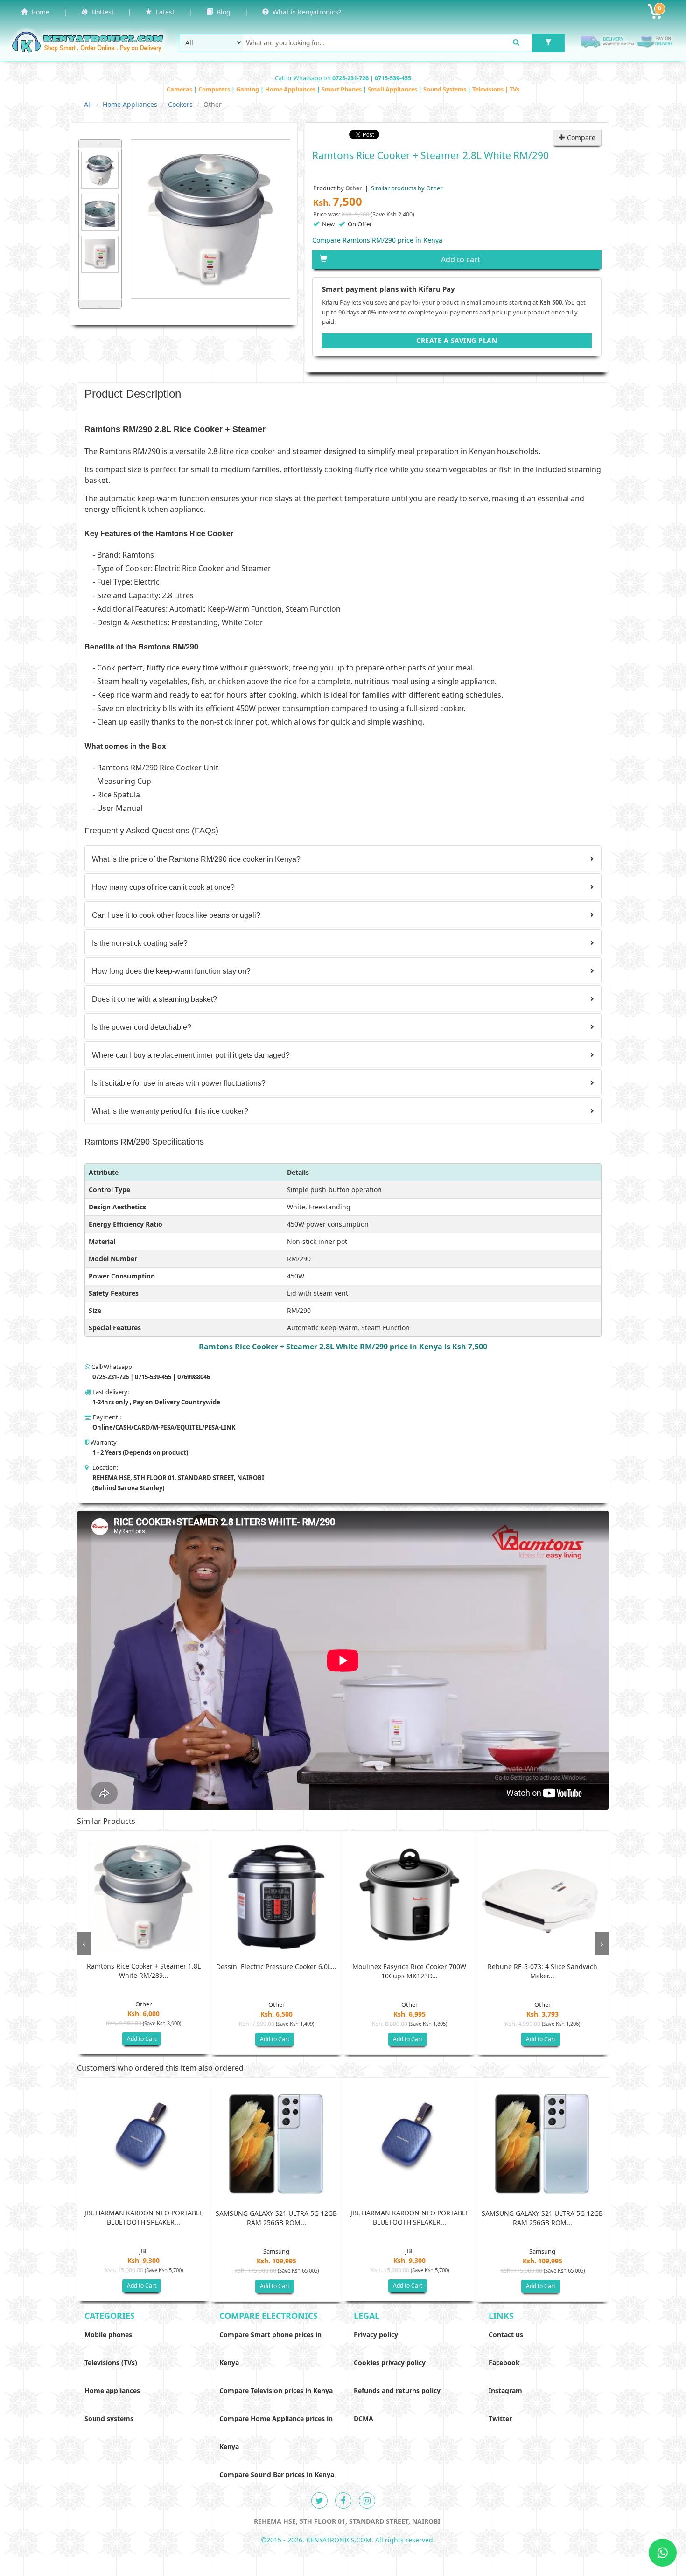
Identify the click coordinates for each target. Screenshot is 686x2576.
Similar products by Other (406, 188)
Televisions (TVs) (111, 2363)
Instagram (505, 2391)
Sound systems (109, 2419)
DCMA (364, 2419)
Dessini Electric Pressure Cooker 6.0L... (276, 1966)
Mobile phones (108, 2335)
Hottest (101, 12)
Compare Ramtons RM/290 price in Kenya (377, 240)
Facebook (504, 2363)
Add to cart (461, 259)
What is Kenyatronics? (305, 12)
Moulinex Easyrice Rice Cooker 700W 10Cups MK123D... (409, 1971)
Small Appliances (393, 89)
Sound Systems (445, 89)
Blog (222, 12)
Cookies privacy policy (390, 2363)
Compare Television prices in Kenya (276, 2391)
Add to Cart (142, 2039)
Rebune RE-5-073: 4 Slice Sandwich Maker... (542, 1971)
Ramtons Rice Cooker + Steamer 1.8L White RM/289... (144, 1971)
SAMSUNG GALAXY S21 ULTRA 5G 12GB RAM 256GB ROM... (276, 2218)
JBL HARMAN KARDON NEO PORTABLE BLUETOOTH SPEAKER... (144, 2217)
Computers (215, 89)
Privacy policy (376, 2335)
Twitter (500, 2419)
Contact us (506, 2335)
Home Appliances (291, 89)
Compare (580, 137)
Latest (163, 12)
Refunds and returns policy (397, 2391)
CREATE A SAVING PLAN (457, 340)
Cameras (180, 89)
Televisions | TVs (496, 89)
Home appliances (112, 2391)
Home (38, 12)
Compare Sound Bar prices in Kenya (277, 2475)
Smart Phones (342, 89)
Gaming (248, 89)
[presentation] (84, 1944)
